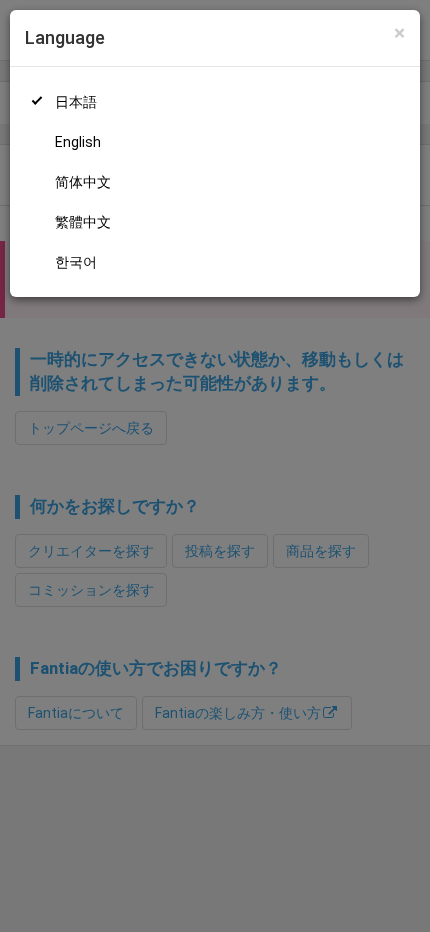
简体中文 (83, 182)
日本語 (76, 102)
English (78, 142)
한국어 (76, 262)
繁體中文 (83, 222)
